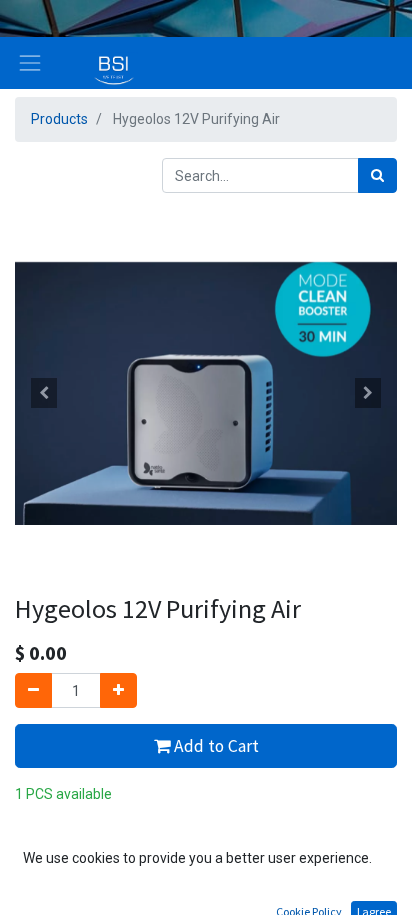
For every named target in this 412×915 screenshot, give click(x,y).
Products (59, 119)
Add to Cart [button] (214, 746)
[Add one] (118, 690)
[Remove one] (33, 690)
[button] (43, 393)
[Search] (377, 175)
